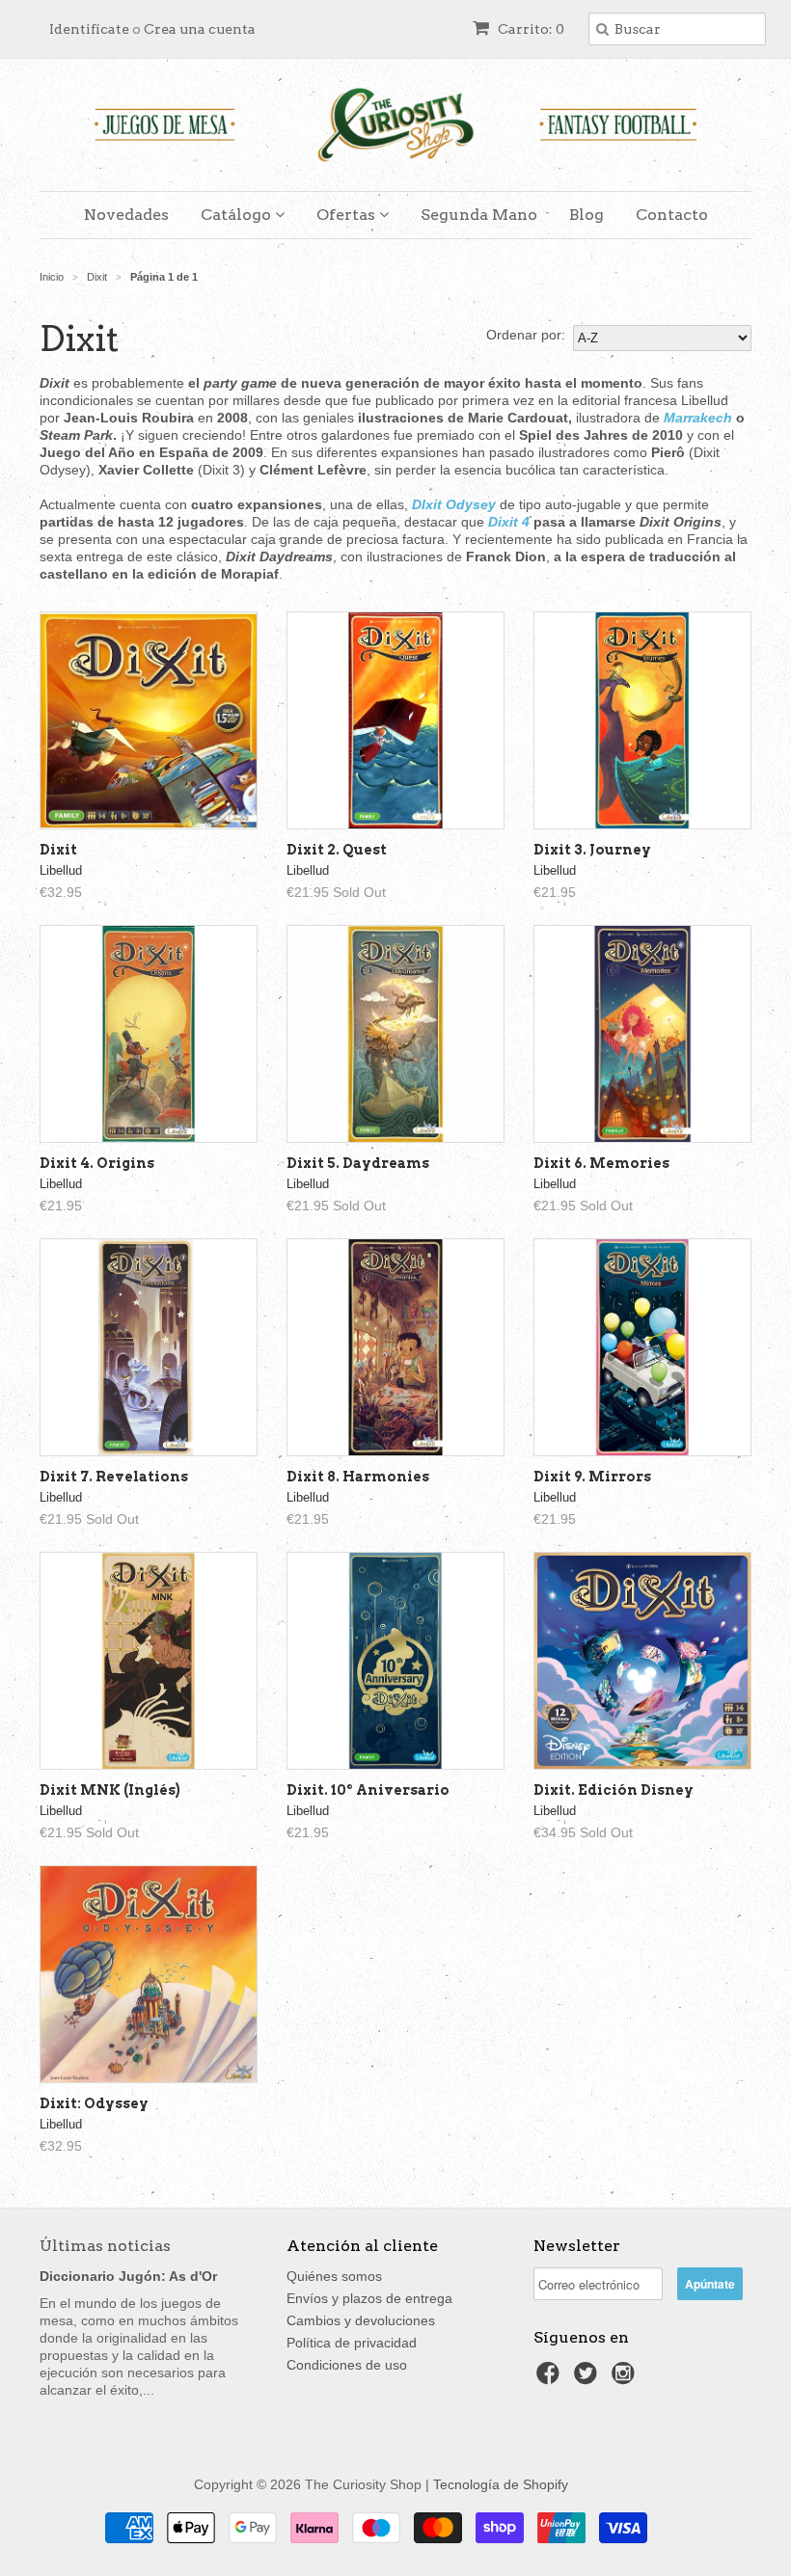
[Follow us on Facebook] (551, 2379)
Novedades (126, 215)
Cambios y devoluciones (361, 2320)
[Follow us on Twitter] (588, 2379)
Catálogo (238, 215)
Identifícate (89, 29)
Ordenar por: (526, 335)
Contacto (672, 215)
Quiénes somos (334, 2276)
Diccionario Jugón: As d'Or (128, 2276)
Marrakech (696, 418)
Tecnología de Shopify (501, 2484)
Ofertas (348, 215)
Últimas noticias (105, 2246)
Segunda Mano (479, 215)
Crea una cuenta (200, 29)
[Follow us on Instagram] (626, 2379)
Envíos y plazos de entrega (369, 2298)
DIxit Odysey (454, 504)
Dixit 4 (509, 522)
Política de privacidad (352, 2343)
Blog (586, 215)
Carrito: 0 (530, 29)
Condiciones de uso (347, 2365)
